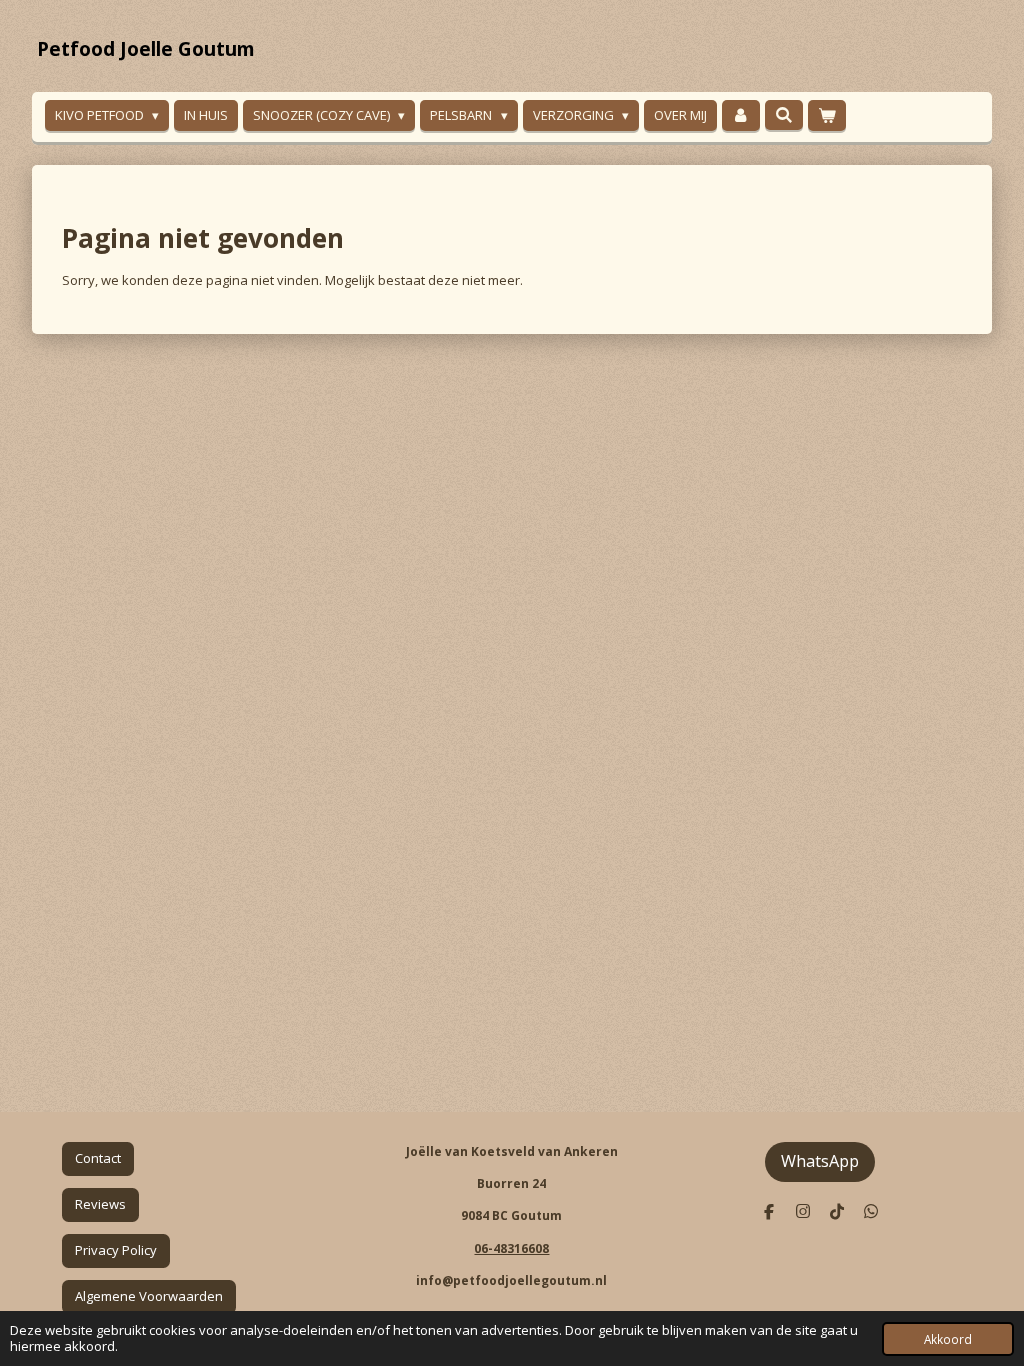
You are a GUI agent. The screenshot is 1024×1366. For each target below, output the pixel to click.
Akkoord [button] (948, 1339)
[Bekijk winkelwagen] (827, 115)
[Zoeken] (784, 115)
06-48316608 (511, 1248)
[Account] (741, 115)
